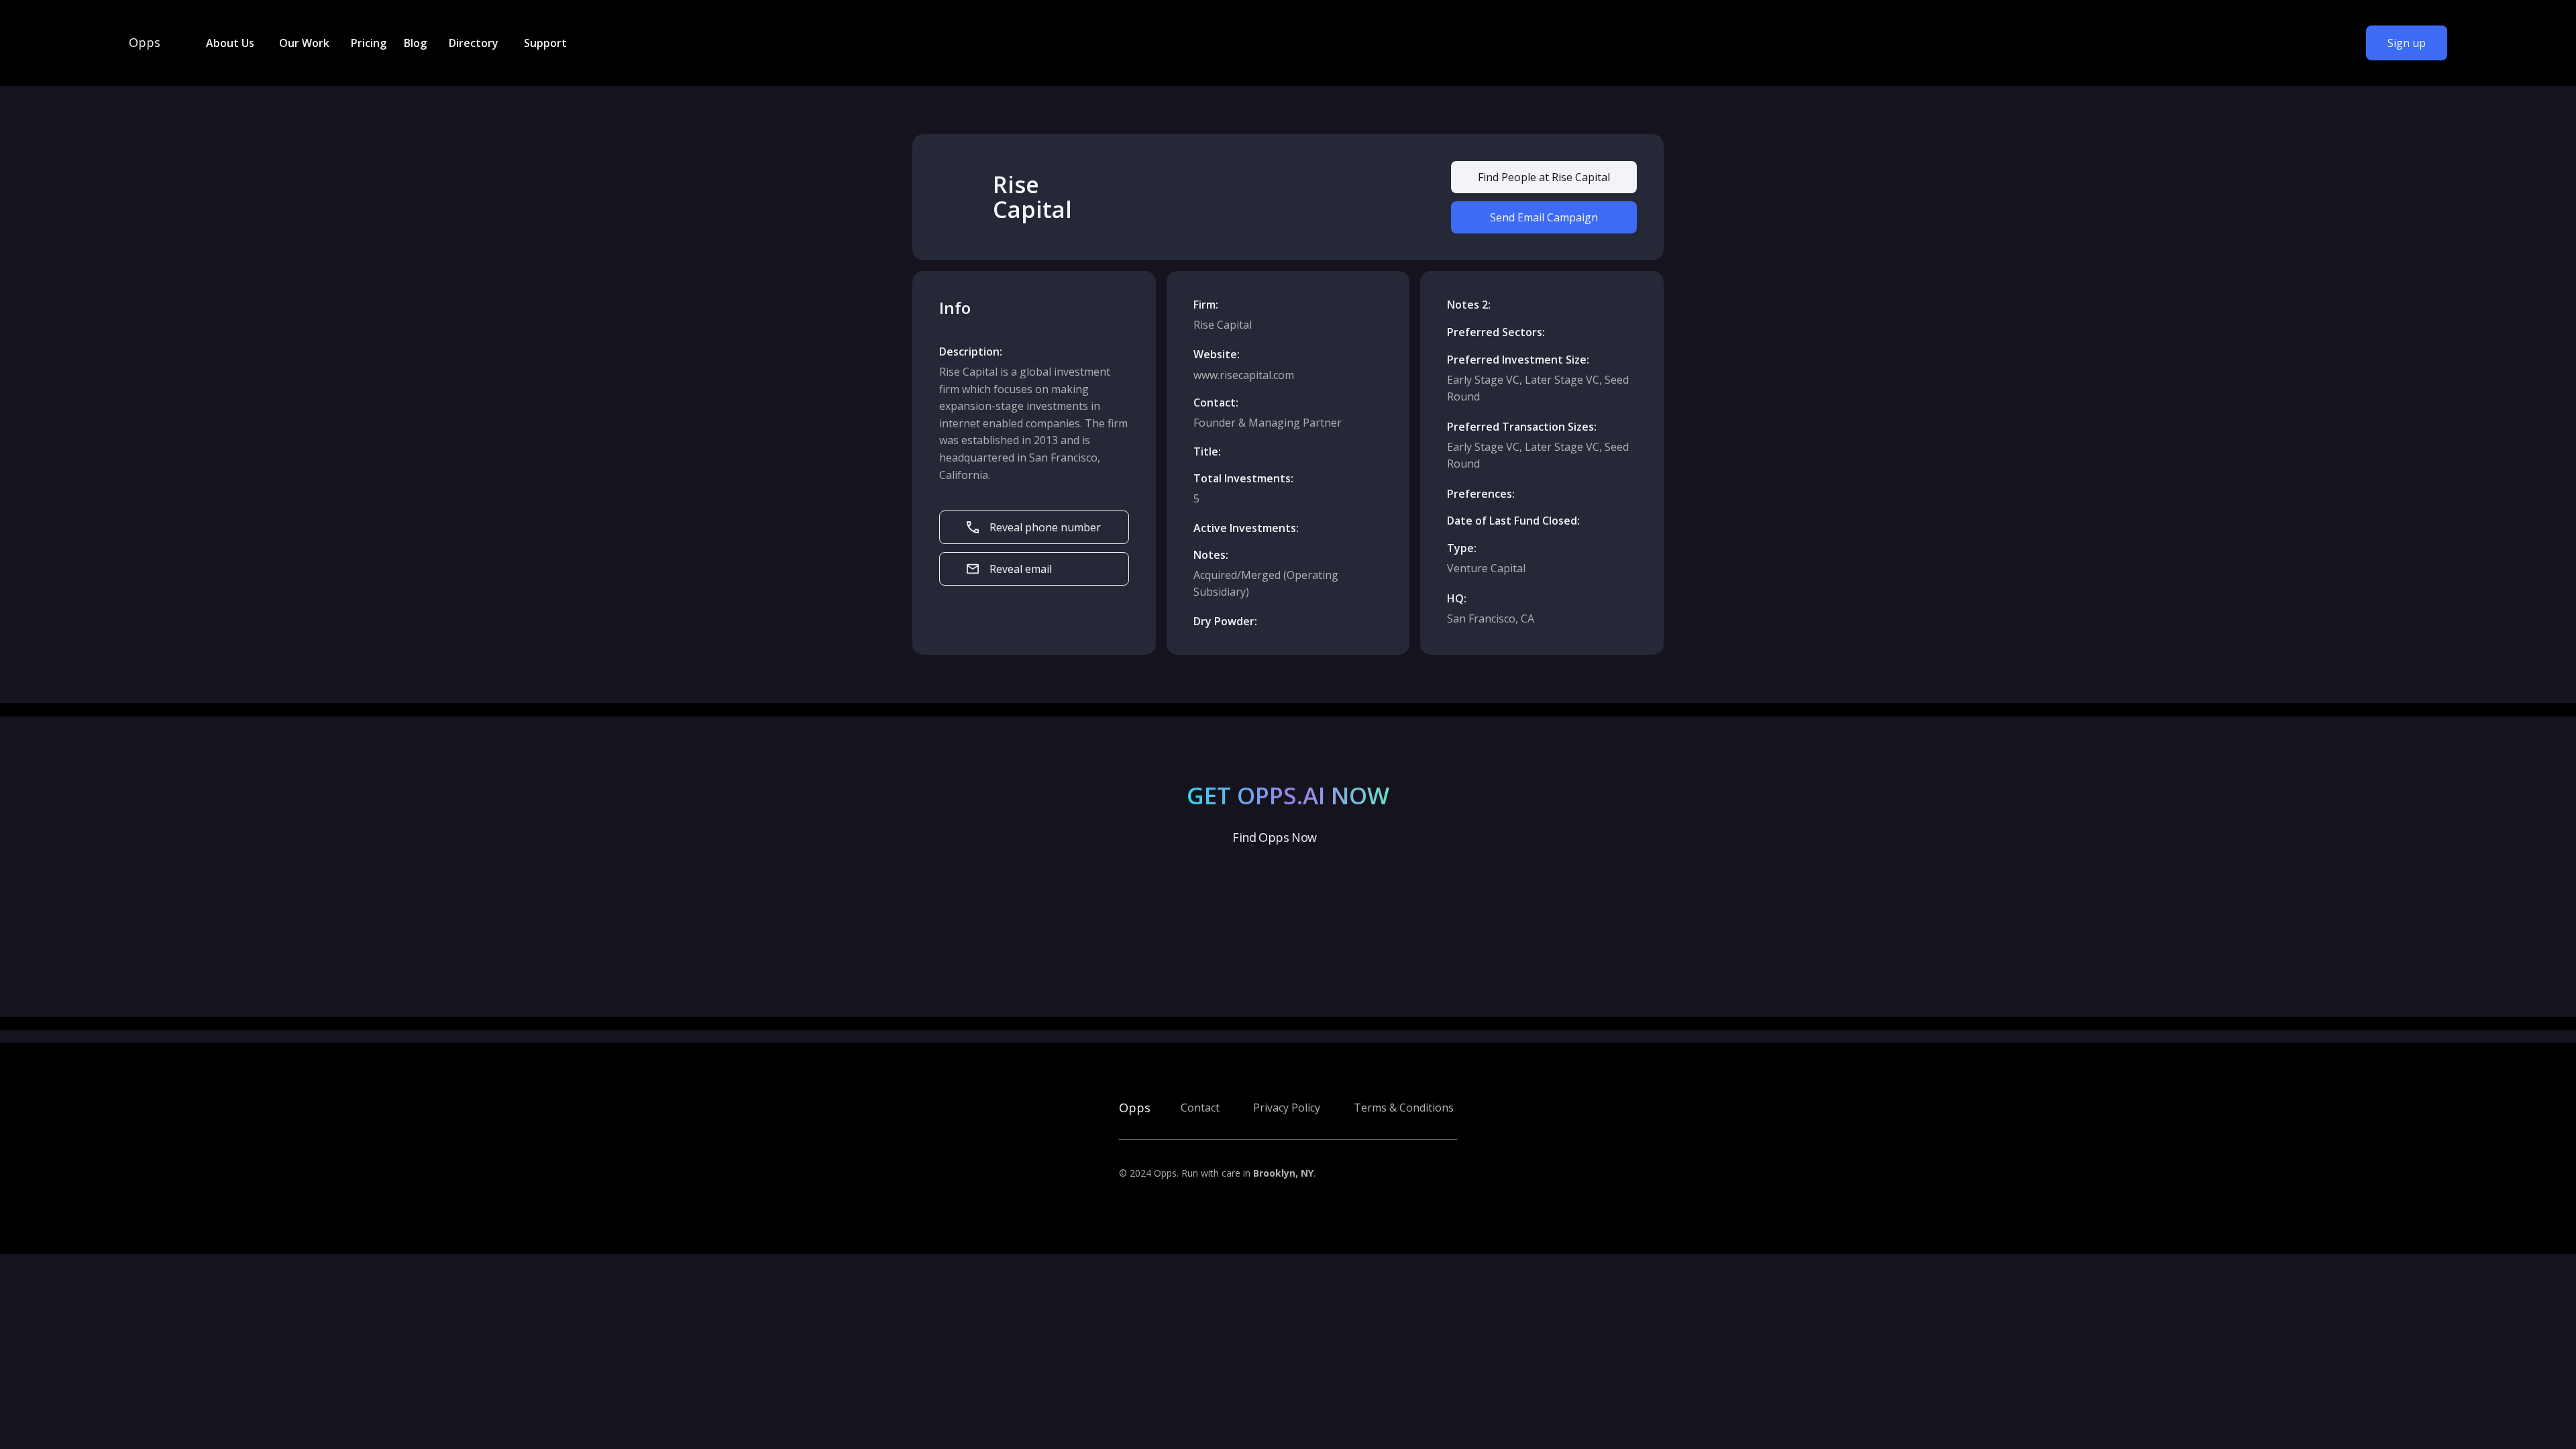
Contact (1200, 1108)
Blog (415, 43)
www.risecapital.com (1244, 375)
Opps (145, 43)
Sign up (2407, 43)
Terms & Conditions (1404, 1108)
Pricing (369, 43)
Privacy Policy (1287, 1108)
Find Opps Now (1274, 837)
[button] (229, 43)
